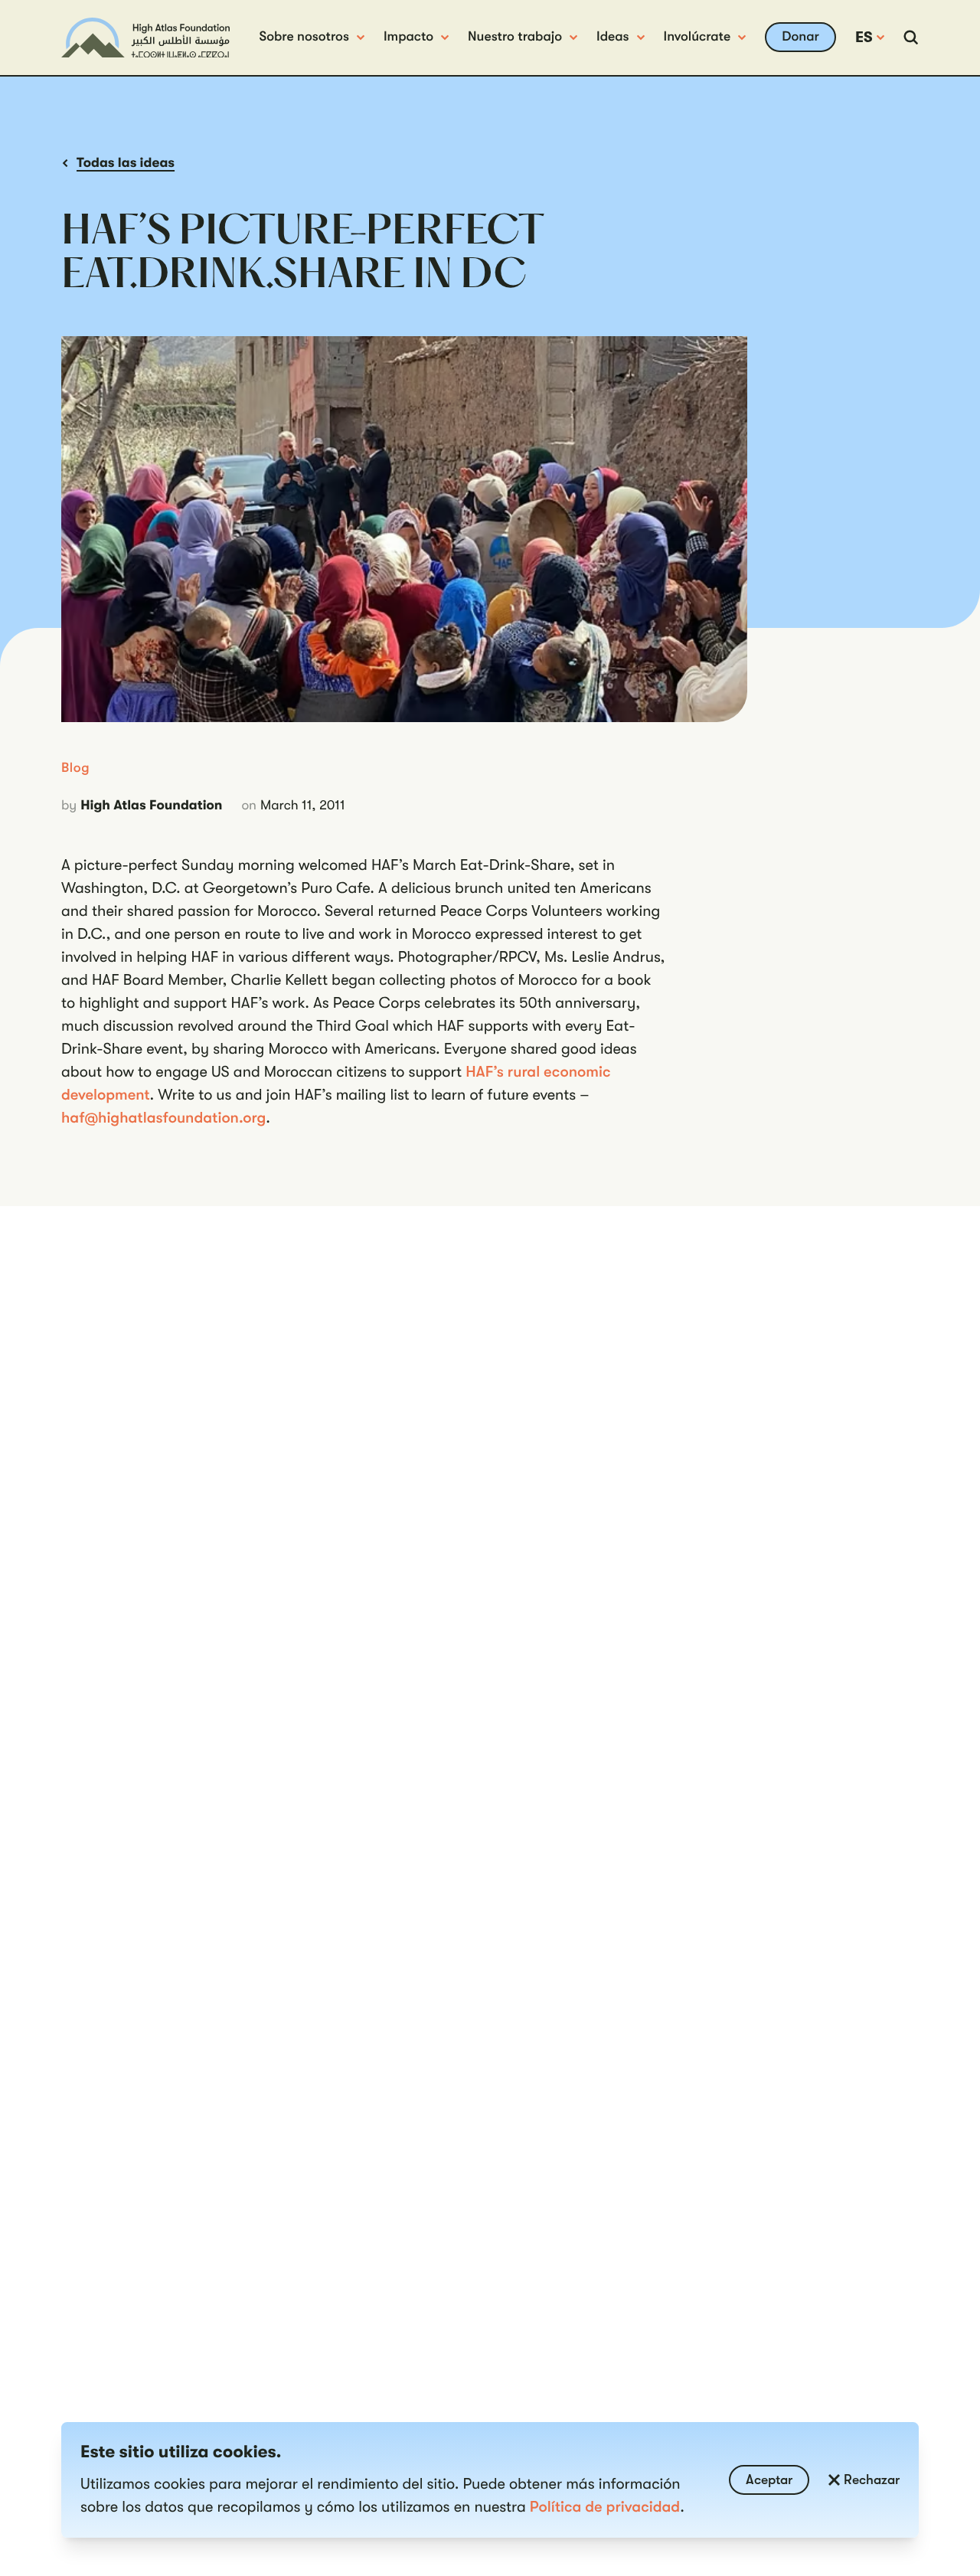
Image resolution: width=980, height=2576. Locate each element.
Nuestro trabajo (515, 37)
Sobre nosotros (304, 37)
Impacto (408, 37)
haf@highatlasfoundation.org (163, 1118)
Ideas (613, 37)
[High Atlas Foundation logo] (145, 38)
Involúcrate (697, 37)
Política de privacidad (605, 2507)
